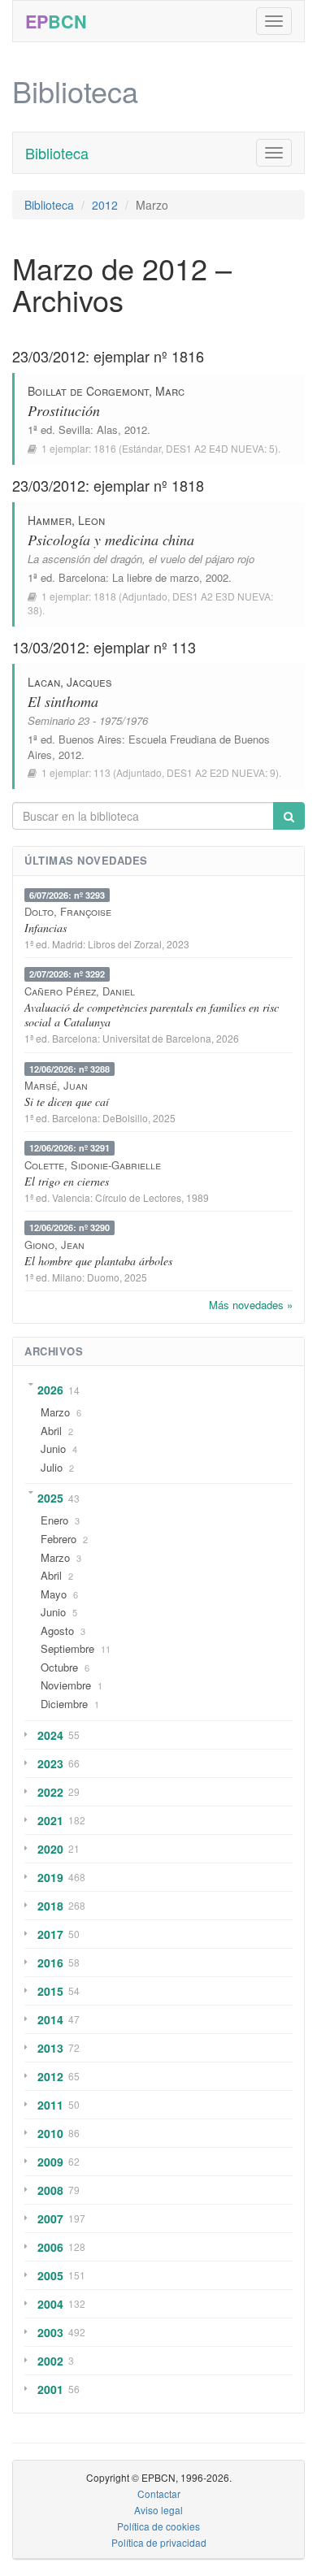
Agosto (57, 1631)
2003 (50, 2332)
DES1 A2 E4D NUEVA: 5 (220, 448)
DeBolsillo (125, 1118)
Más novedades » (251, 1305)
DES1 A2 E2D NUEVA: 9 (221, 772)
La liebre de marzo (156, 577)
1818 (105, 596)
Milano (67, 1277)
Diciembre (64, 1704)
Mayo (54, 1594)
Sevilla (74, 429)
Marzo (55, 1412)
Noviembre (66, 1685)
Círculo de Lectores (138, 1197)
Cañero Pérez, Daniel (80, 991)
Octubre (59, 1667)
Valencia (71, 1197)
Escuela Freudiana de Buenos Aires (149, 747)
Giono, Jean (54, 1245)
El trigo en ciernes (67, 1181)
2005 (50, 2275)
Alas (107, 429)
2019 (50, 1877)
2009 (50, 2162)
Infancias (46, 928)
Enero (54, 1520)
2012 (105, 205)
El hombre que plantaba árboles (98, 1261)
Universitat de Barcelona (157, 1038)
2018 (50, 1906)
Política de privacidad (159, 2542)
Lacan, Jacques (70, 682)
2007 (50, 2218)
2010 (50, 2133)
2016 (50, 1962)
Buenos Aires (90, 739)
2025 (50, 1498)
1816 (105, 448)
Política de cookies (158, 2526)
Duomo (103, 1277)
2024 (50, 1735)
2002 (50, 2361)
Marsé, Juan (56, 1085)
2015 (50, 1991)
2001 (50, 2389)
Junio (53, 1448)
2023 (50, 1763)
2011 (50, 2105)
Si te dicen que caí (67, 1102)
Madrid (67, 944)
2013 (50, 2048)
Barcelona (82, 577)
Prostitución (64, 410)
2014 (50, 2019)
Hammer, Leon (66, 520)
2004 (50, 2304)
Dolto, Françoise (68, 911)
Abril (51, 1431)
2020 (50, 1849)
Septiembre (67, 1648)
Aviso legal (158, 2510)
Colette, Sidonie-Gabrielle (93, 1165)
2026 (50, 1390)
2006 (50, 2247)
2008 (50, 2190)
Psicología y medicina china (111, 540)
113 (102, 772)
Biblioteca (57, 153)
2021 (50, 1820)
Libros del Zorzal (125, 944)
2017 (50, 1934)
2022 (50, 1792)
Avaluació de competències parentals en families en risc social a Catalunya (152, 1015)
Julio (52, 1467)
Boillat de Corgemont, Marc (106, 391)
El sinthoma (63, 701)
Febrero (59, 1539)
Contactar (159, 2494)
